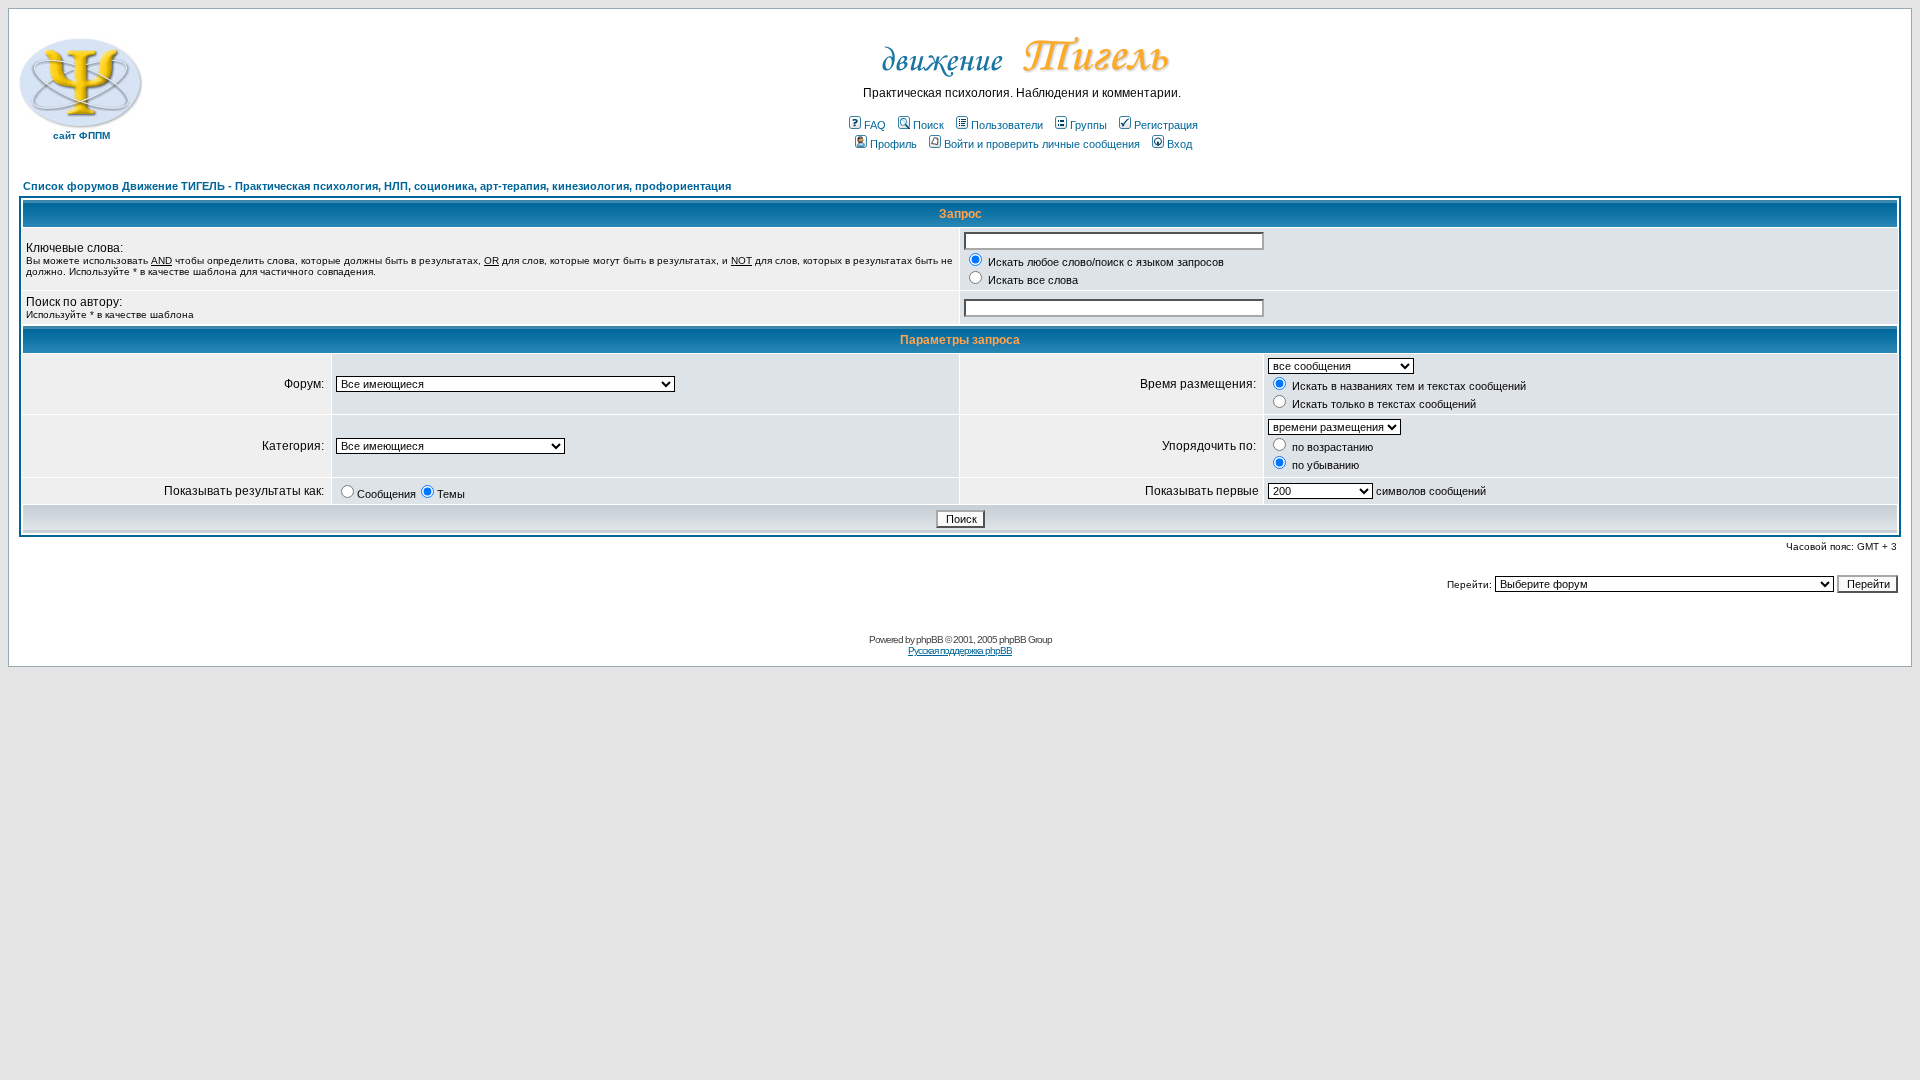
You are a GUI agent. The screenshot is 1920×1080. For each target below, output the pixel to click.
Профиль (893, 144)
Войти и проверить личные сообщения (1042, 144)
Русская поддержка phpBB (960, 650)
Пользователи (1007, 125)
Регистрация (1166, 125)
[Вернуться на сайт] (1022, 82)
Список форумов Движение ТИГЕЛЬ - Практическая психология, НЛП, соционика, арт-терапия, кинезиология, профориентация (377, 186)
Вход (1179, 144)
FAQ (875, 125)
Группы (1088, 125)
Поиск (928, 125)
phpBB (929, 639)
